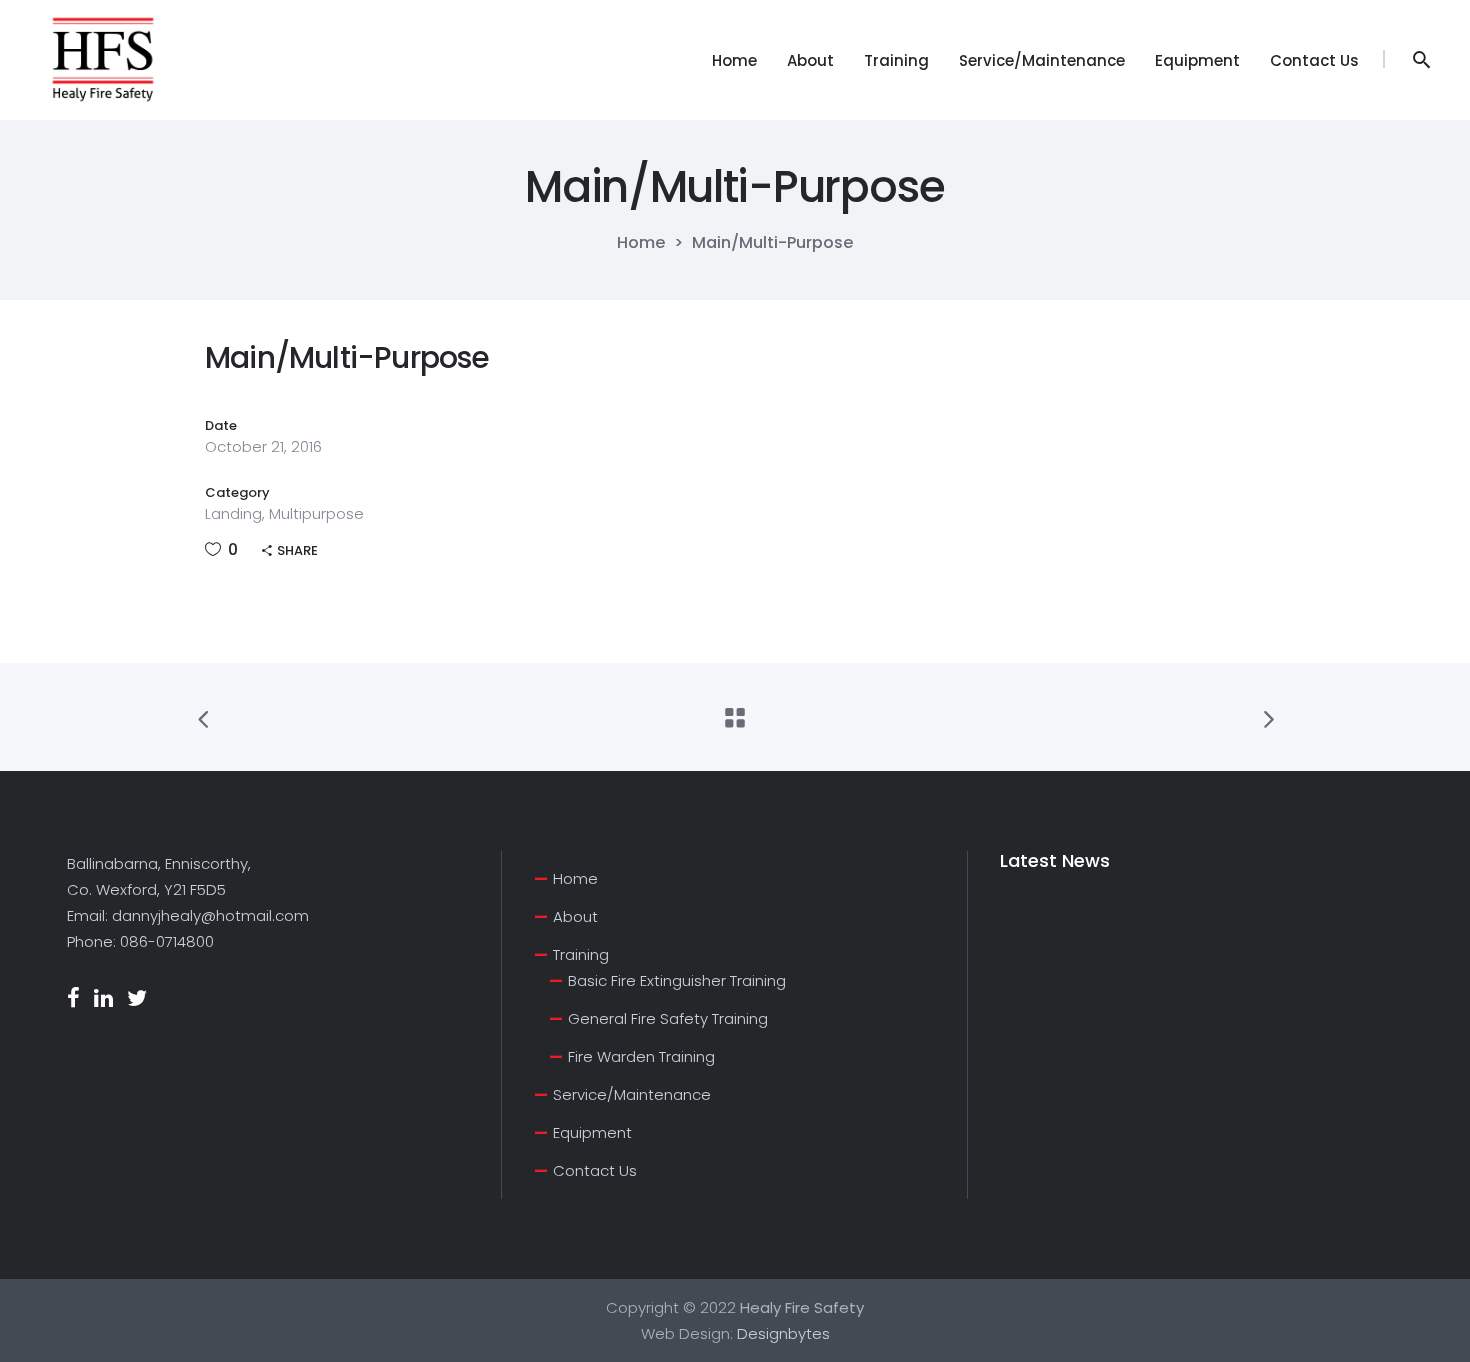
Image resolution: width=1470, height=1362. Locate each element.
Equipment (592, 1132)
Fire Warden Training (641, 1056)
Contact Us (595, 1170)
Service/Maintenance (632, 1094)
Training (581, 954)
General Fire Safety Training (668, 1018)
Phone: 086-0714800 (140, 941)
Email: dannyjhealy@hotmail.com (188, 915)
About (575, 916)
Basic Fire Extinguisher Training (677, 980)
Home (641, 243)
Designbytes (783, 1333)
